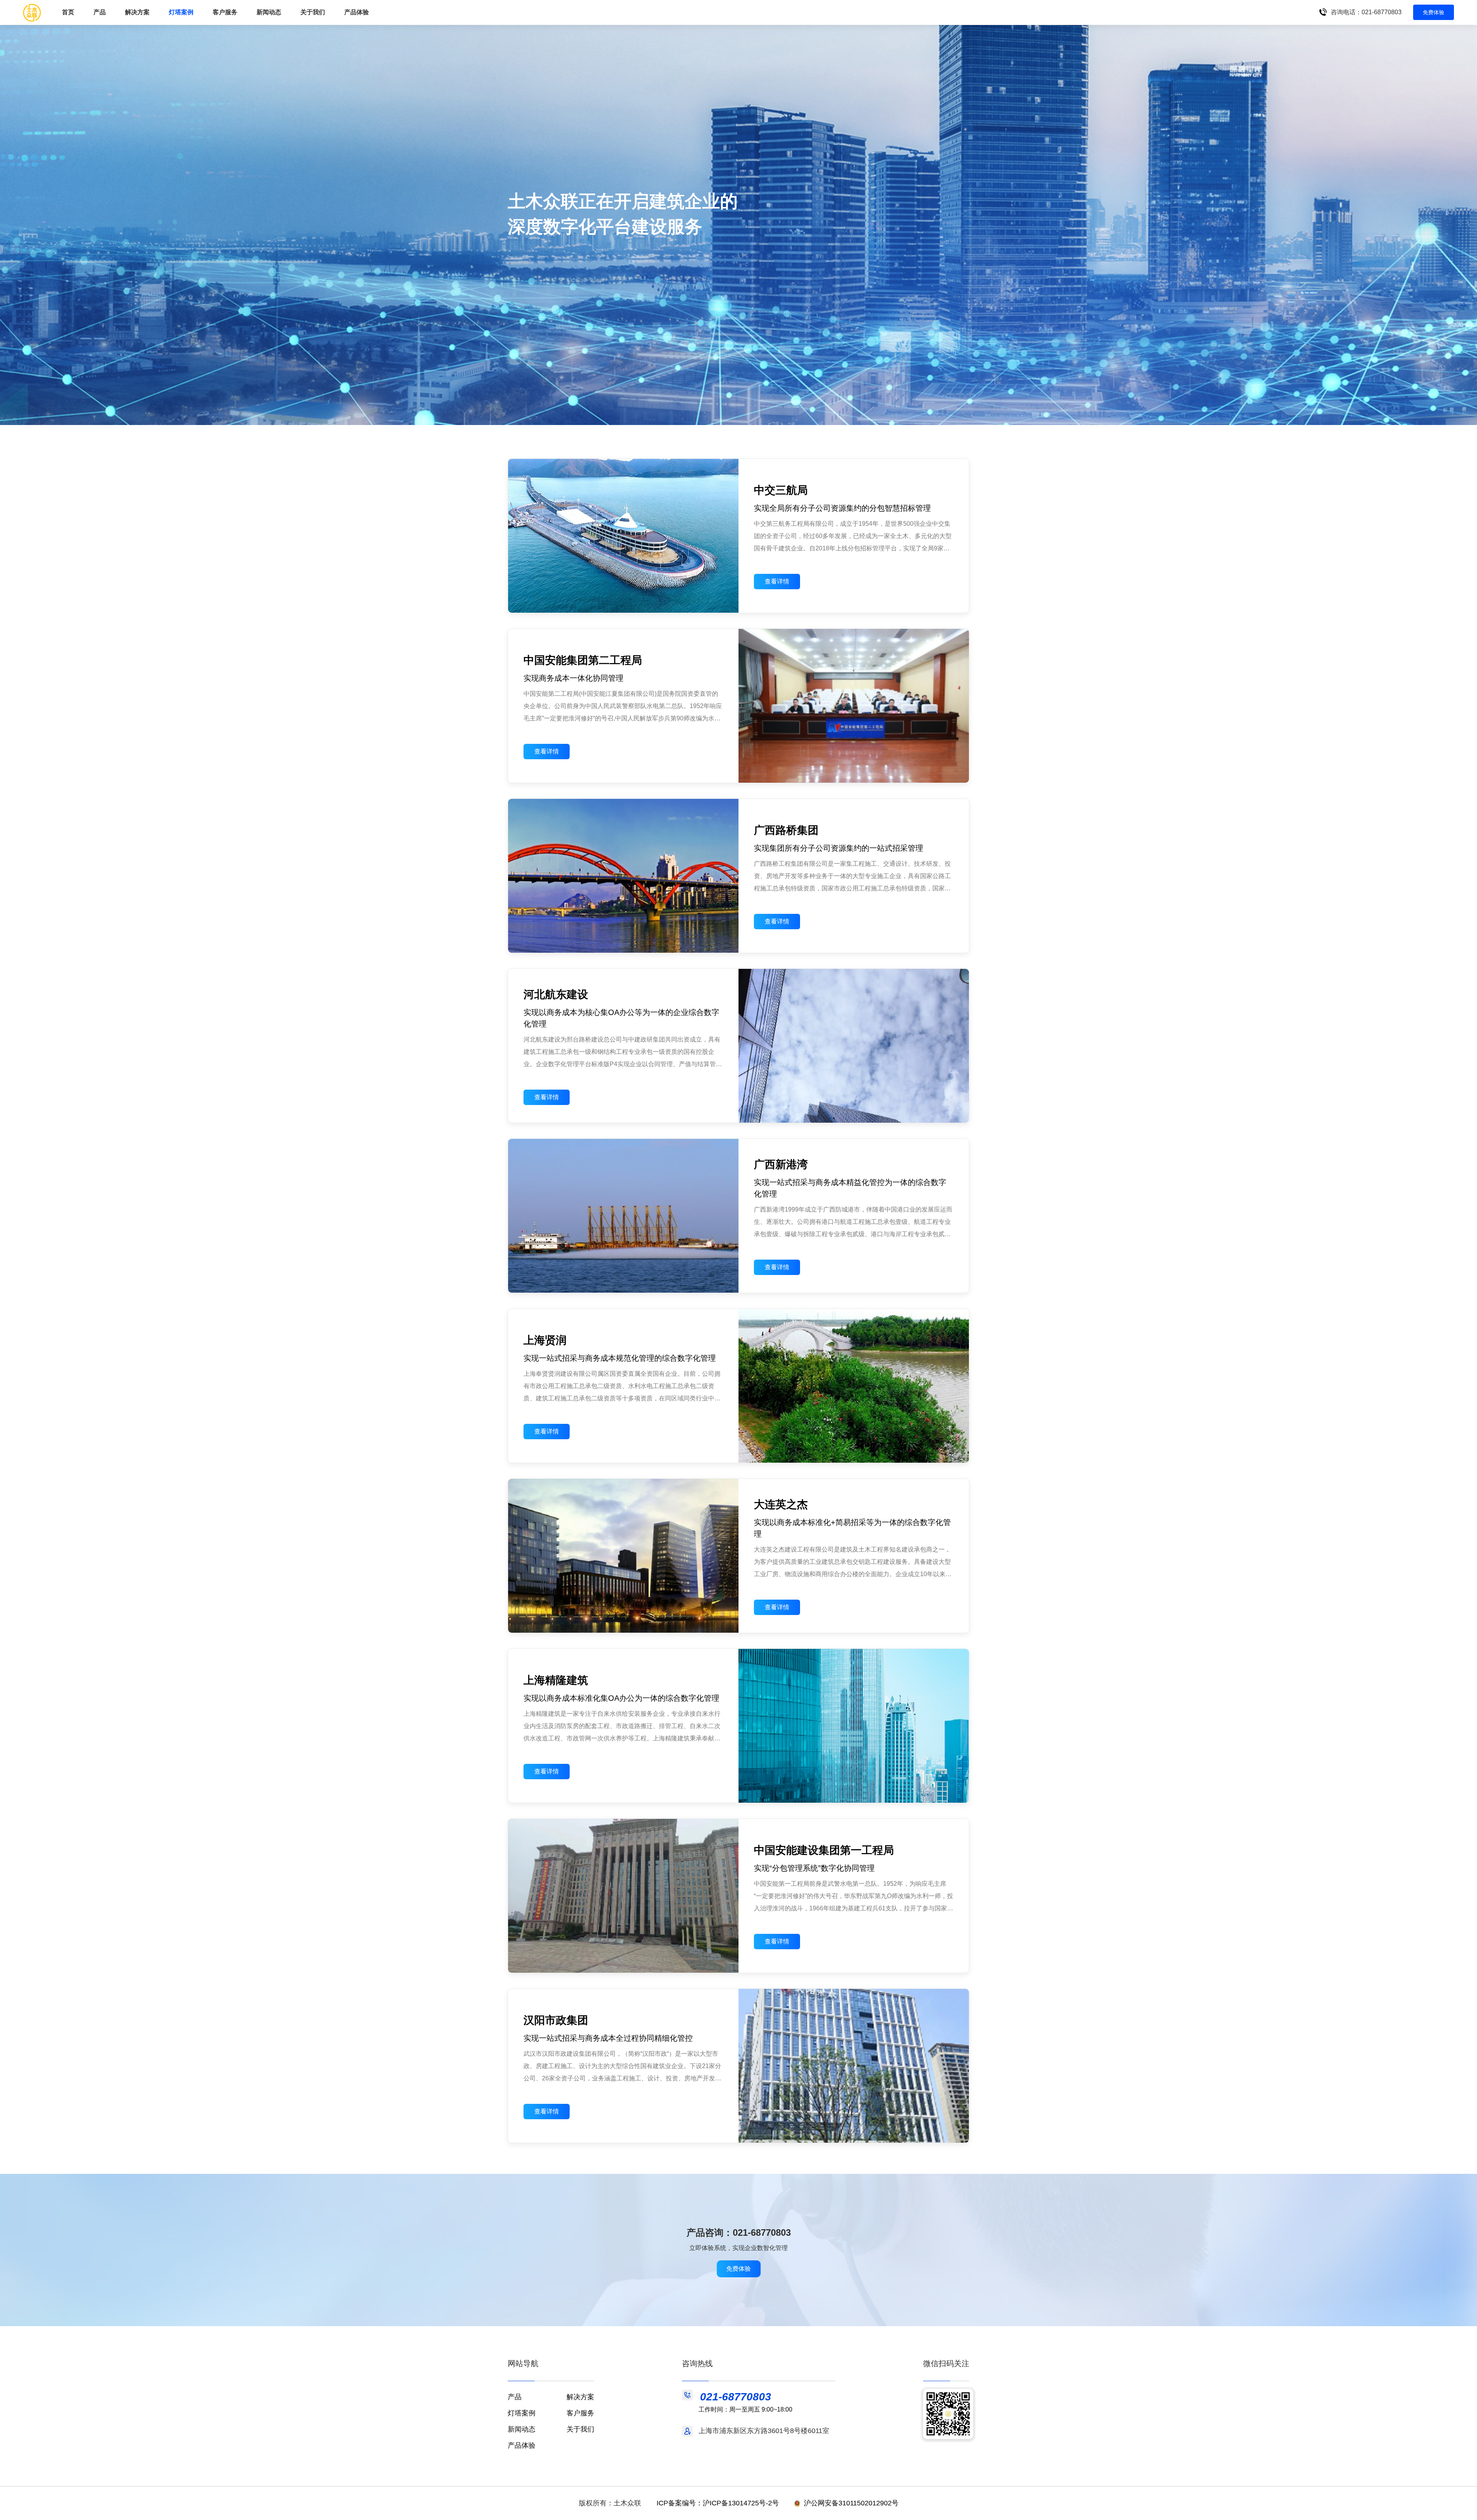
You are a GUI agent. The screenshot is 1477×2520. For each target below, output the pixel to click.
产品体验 (357, 12)
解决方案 (580, 2397)
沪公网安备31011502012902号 (851, 2503)
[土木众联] (32, 12)
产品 (515, 2397)
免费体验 (1434, 12)
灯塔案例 (181, 12)
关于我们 (313, 12)
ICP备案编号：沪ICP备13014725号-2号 (718, 2503)
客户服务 (225, 12)
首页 (68, 12)
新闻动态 (269, 12)
